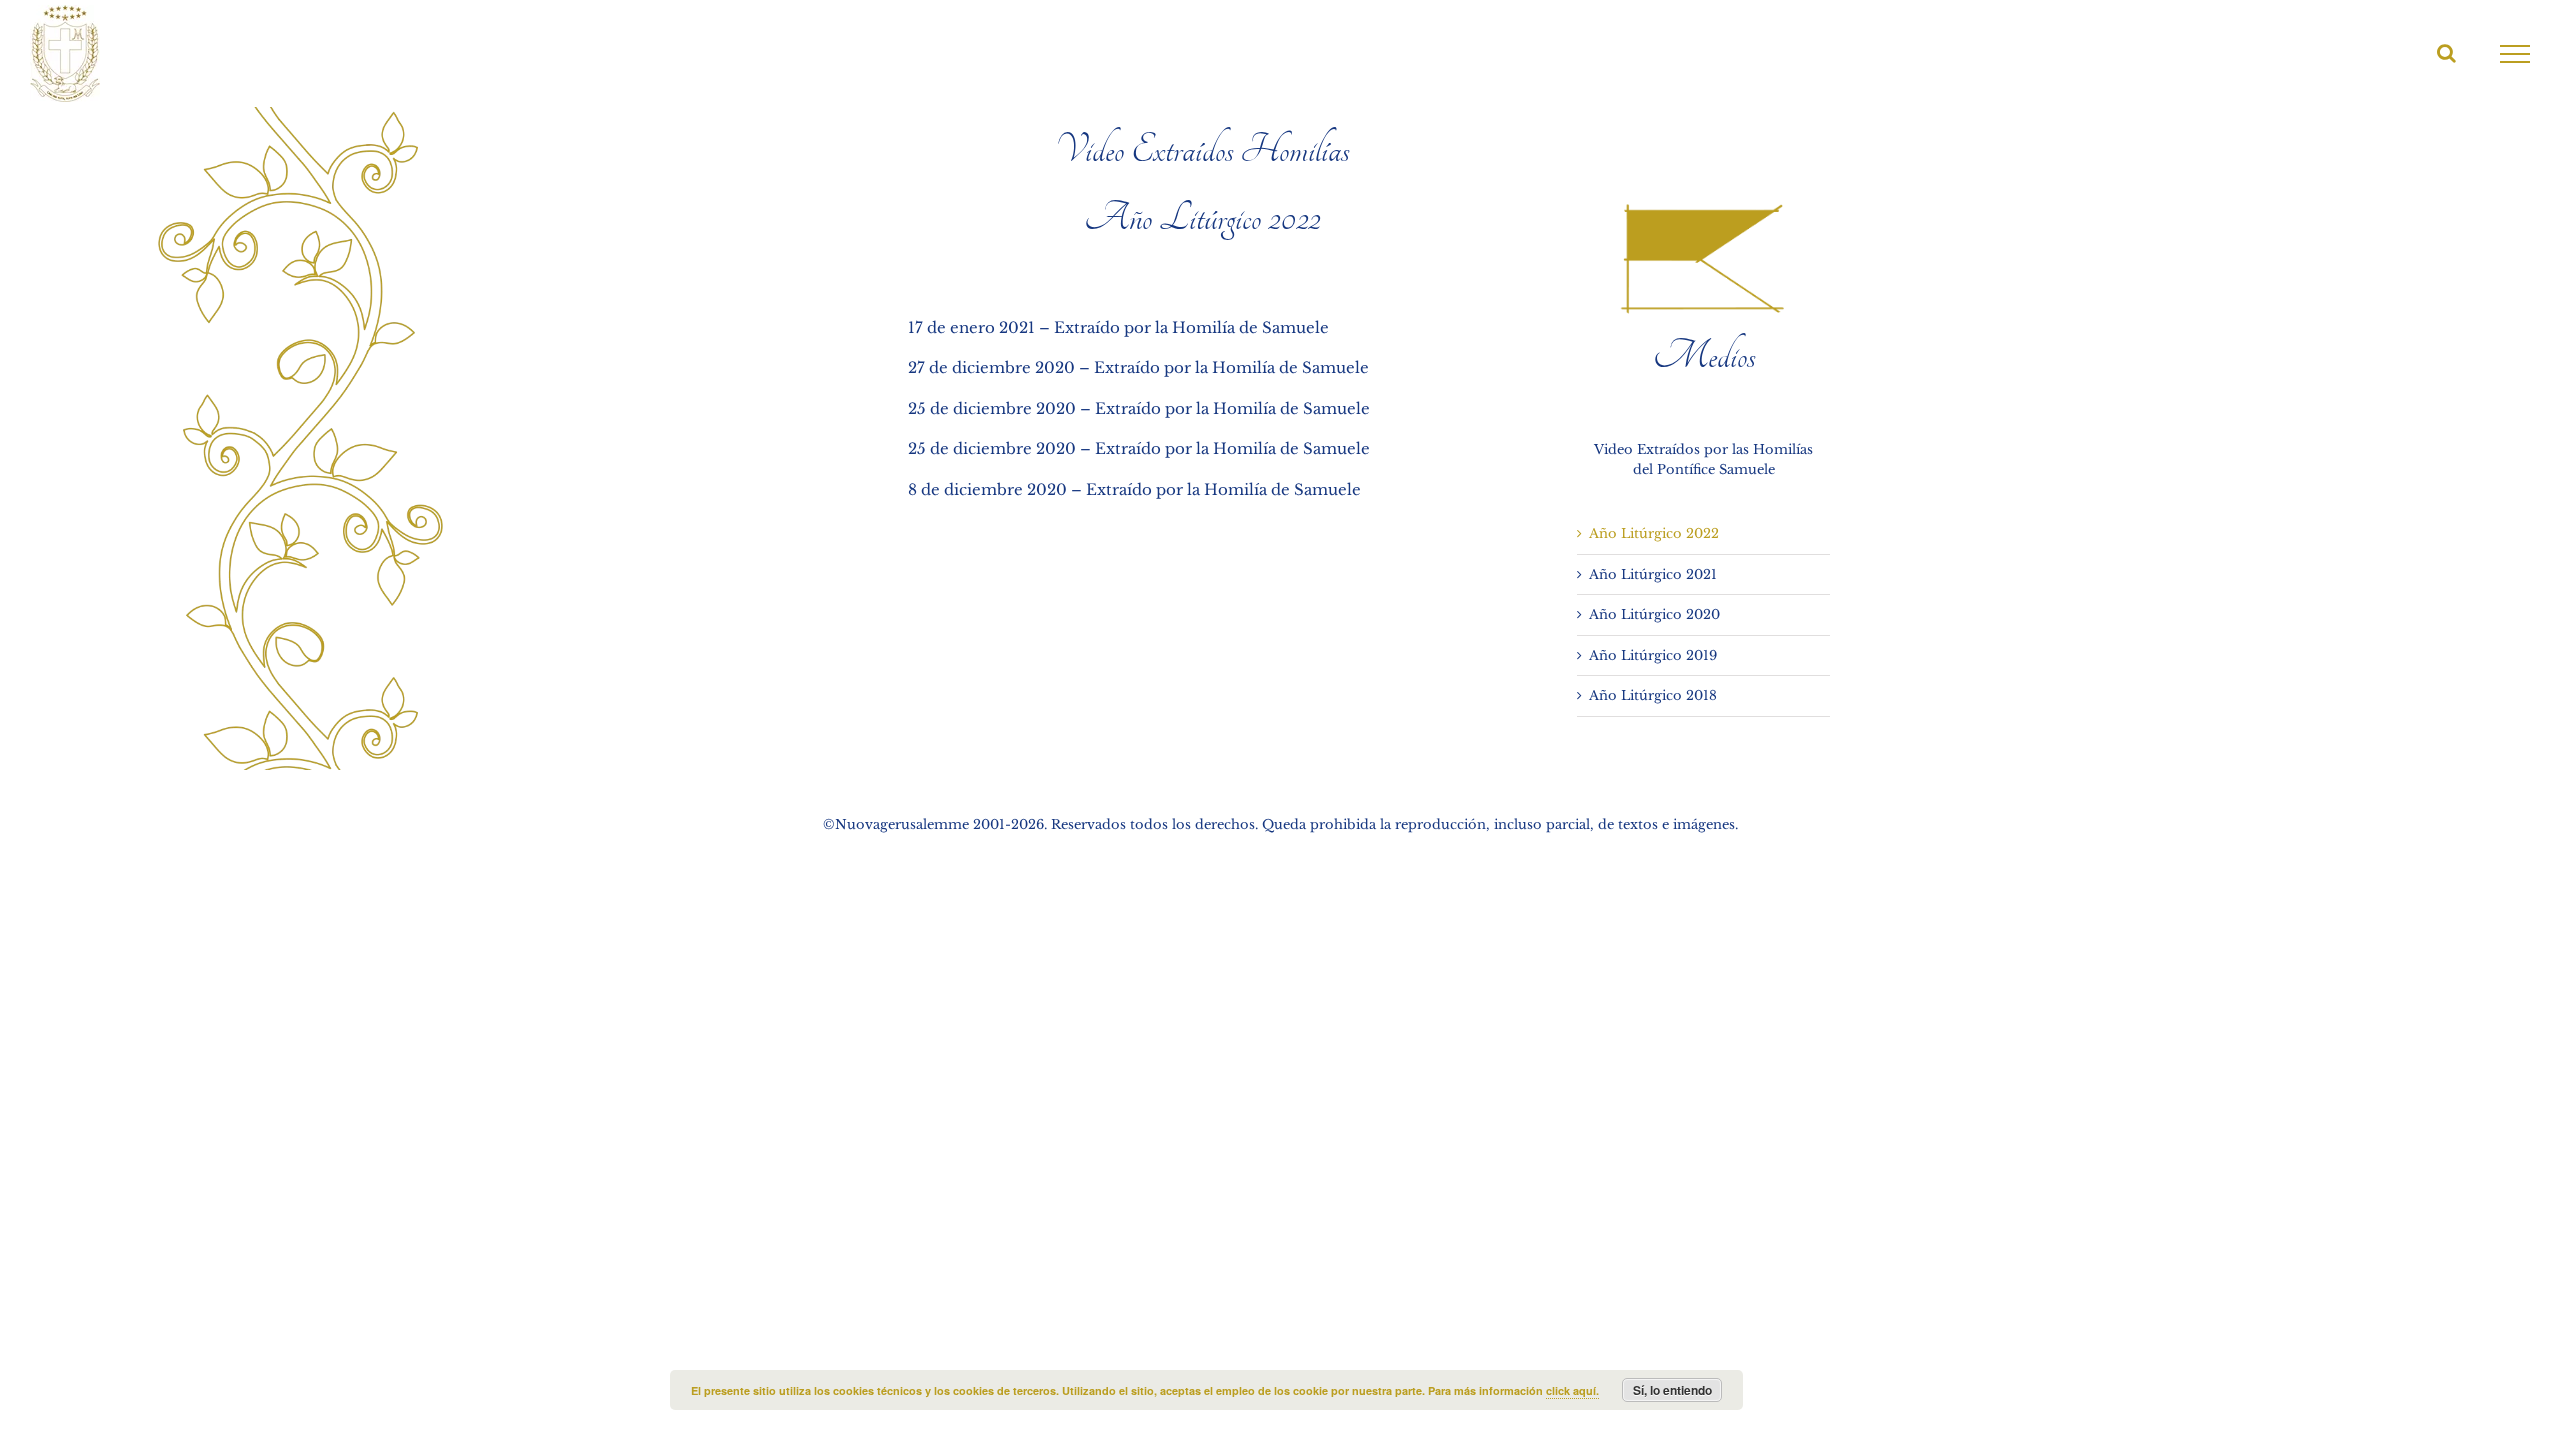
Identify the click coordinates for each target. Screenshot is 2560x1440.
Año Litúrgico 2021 (1653, 574)
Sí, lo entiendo (1672, 1390)
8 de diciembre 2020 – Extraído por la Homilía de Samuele (1134, 489)
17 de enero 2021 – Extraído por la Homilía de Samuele (1118, 327)
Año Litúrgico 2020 (1654, 614)
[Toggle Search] (2446, 53)
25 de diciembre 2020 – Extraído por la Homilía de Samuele (1139, 408)
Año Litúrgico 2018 (1653, 695)
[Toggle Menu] (2515, 54)
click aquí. (1572, 1390)
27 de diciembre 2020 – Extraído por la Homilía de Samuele (1138, 367)
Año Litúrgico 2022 (1654, 533)
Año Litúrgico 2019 (1653, 655)
